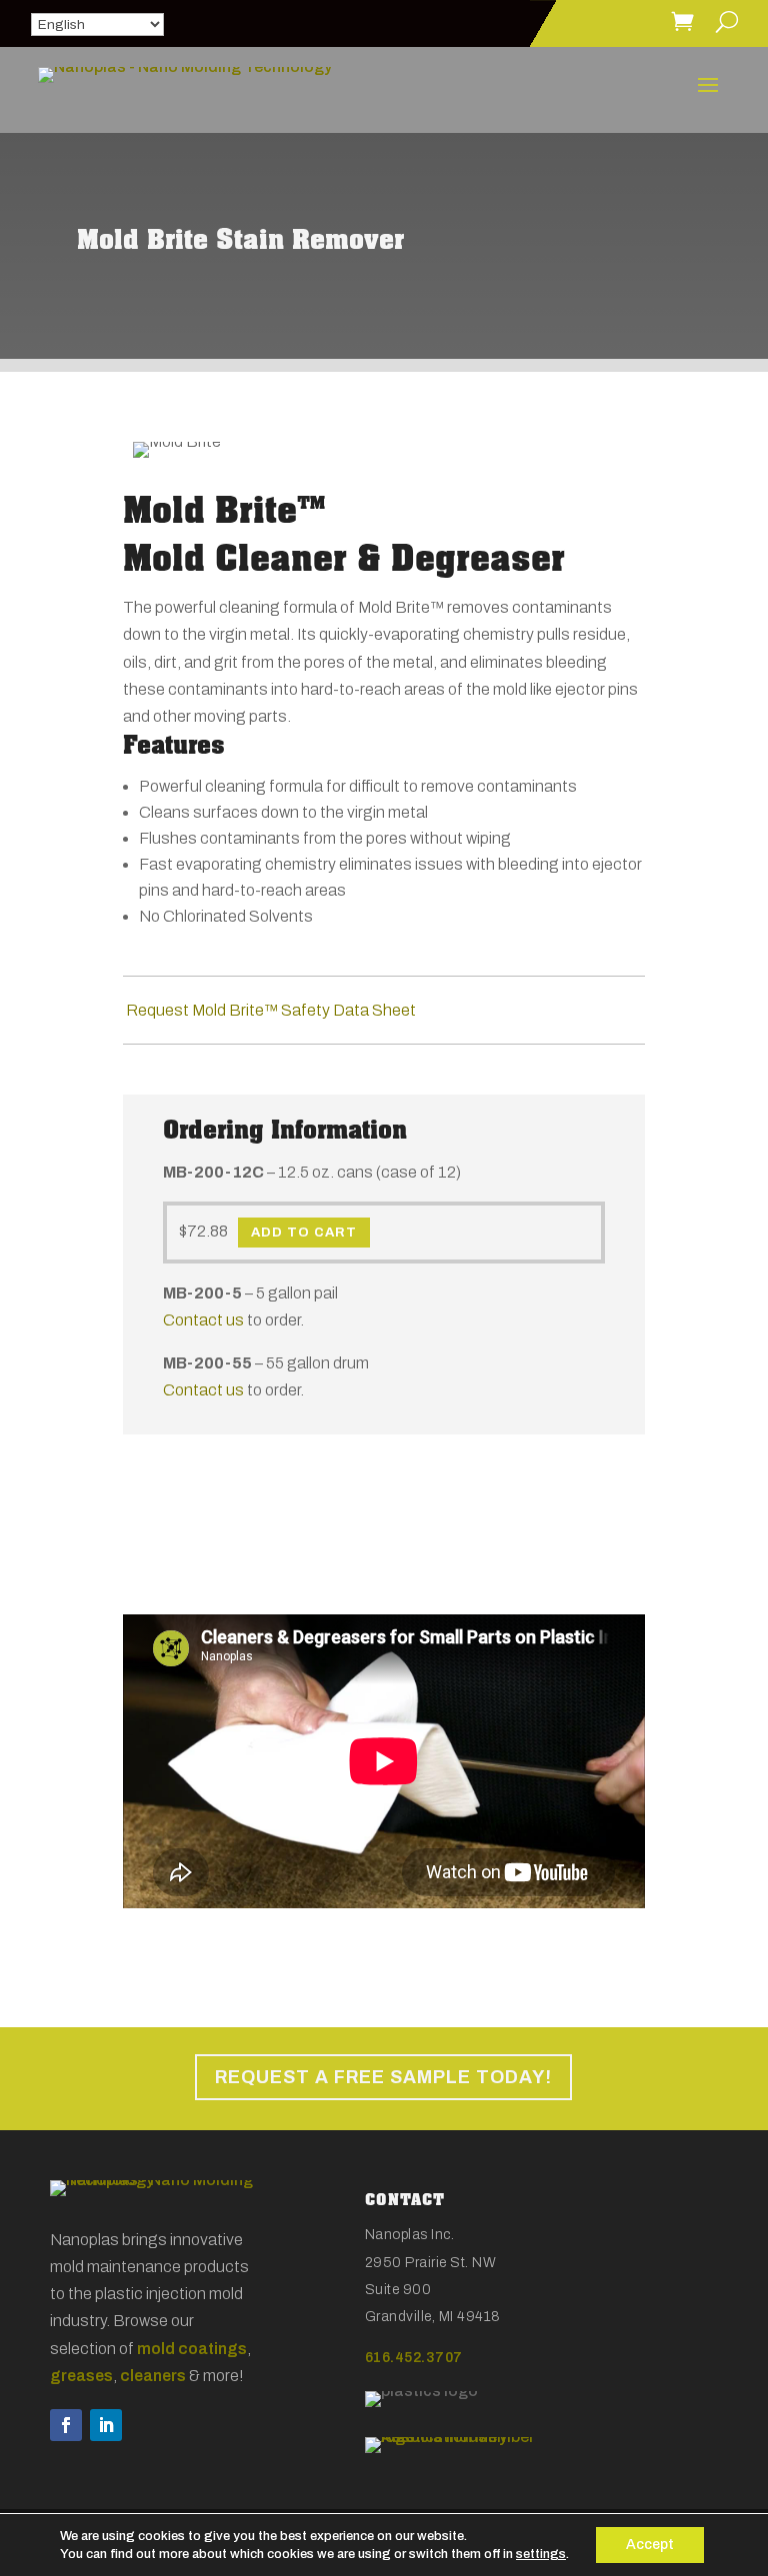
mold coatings (192, 2349)
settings (541, 2554)
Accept (650, 2545)
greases (81, 2376)
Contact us (203, 1320)
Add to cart (304, 1233)
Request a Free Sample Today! (383, 2077)
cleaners (153, 2376)
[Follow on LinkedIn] (106, 2425)
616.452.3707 (414, 2358)
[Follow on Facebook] (66, 2425)
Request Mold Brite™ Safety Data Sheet (269, 1010)
